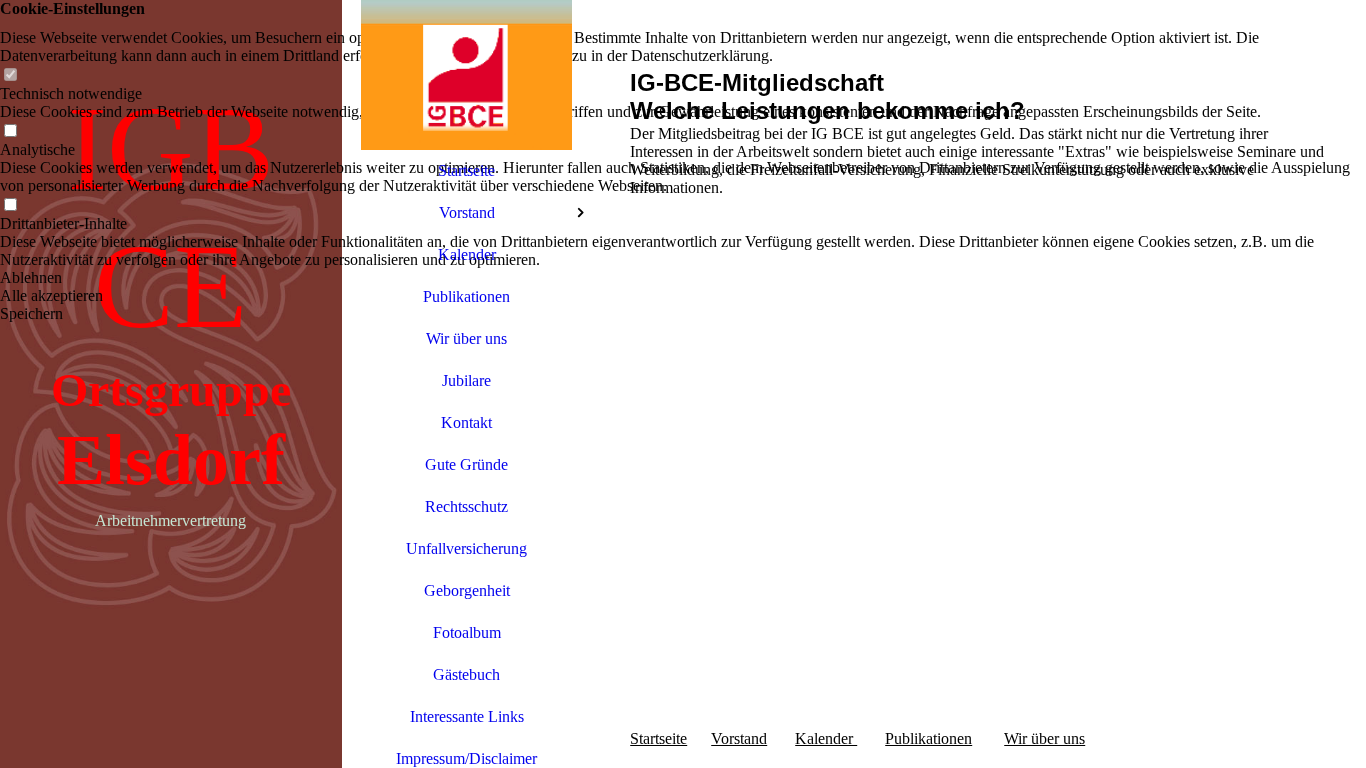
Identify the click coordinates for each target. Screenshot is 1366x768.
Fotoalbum (467, 632)
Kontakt (466, 422)
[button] (683, 278)
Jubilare (466, 380)
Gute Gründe (466, 464)
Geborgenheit (467, 590)
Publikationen (466, 296)
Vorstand (467, 212)
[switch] (10, 75)
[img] (467, 75)
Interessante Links (467, 716)
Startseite (466, 170)
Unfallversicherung (466, 548)
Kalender (467, 254)
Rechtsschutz (466, 506)
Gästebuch (466, 674)
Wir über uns (466, 338)
